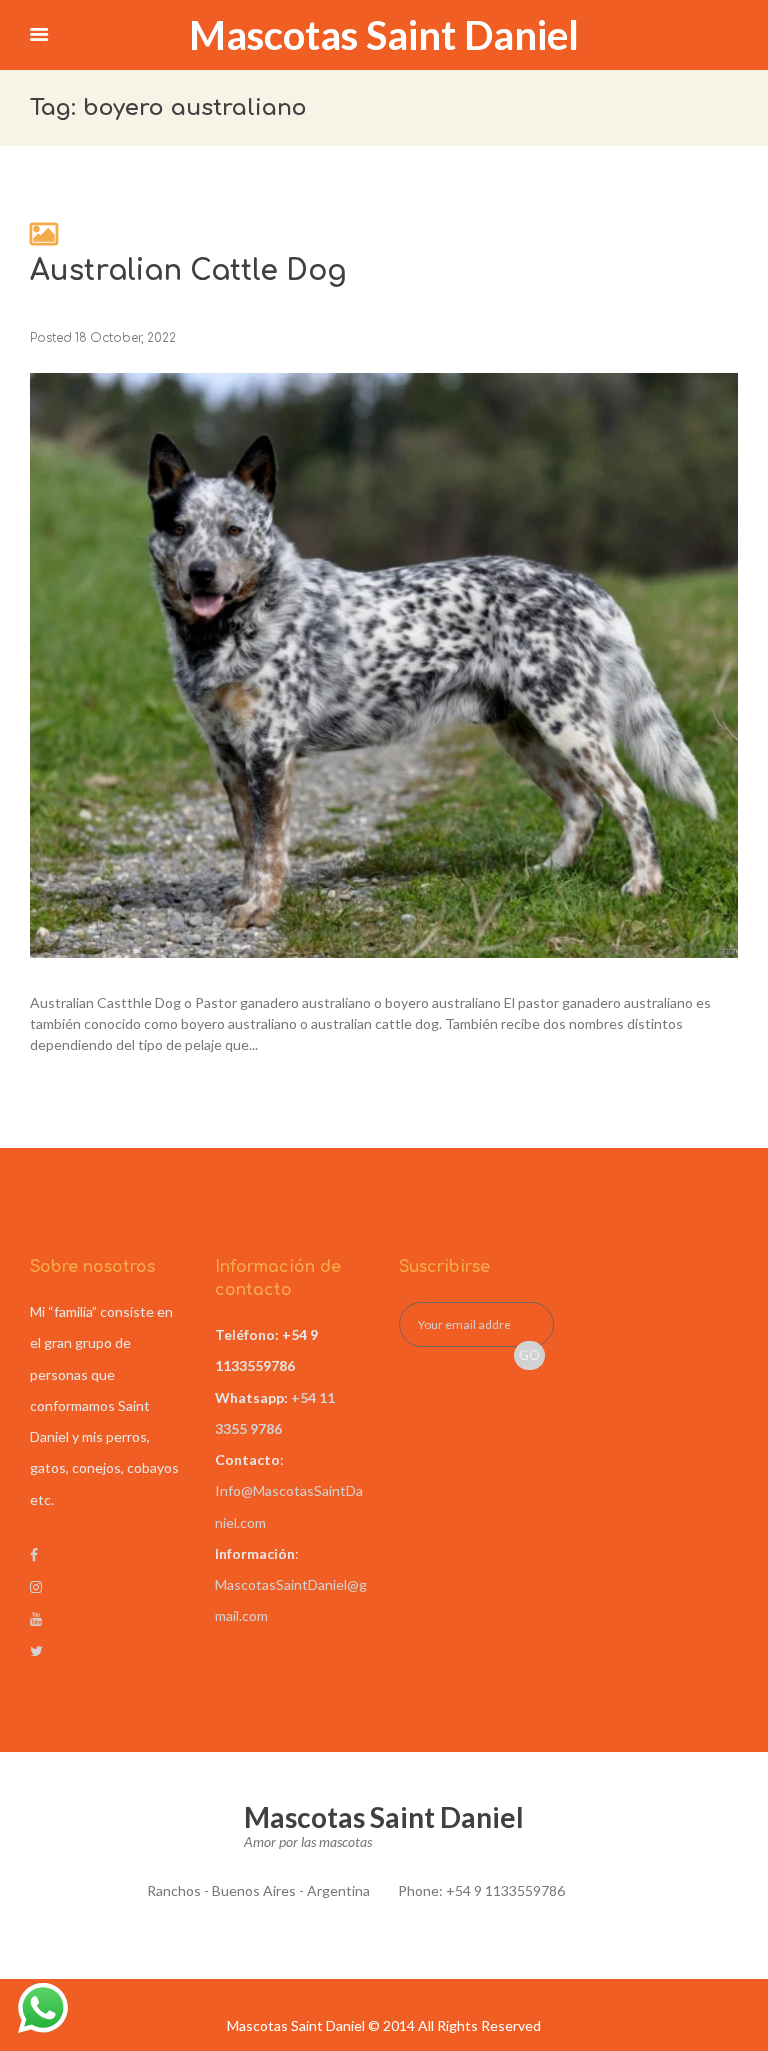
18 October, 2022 (125, 338)
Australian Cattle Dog (188, 271)
